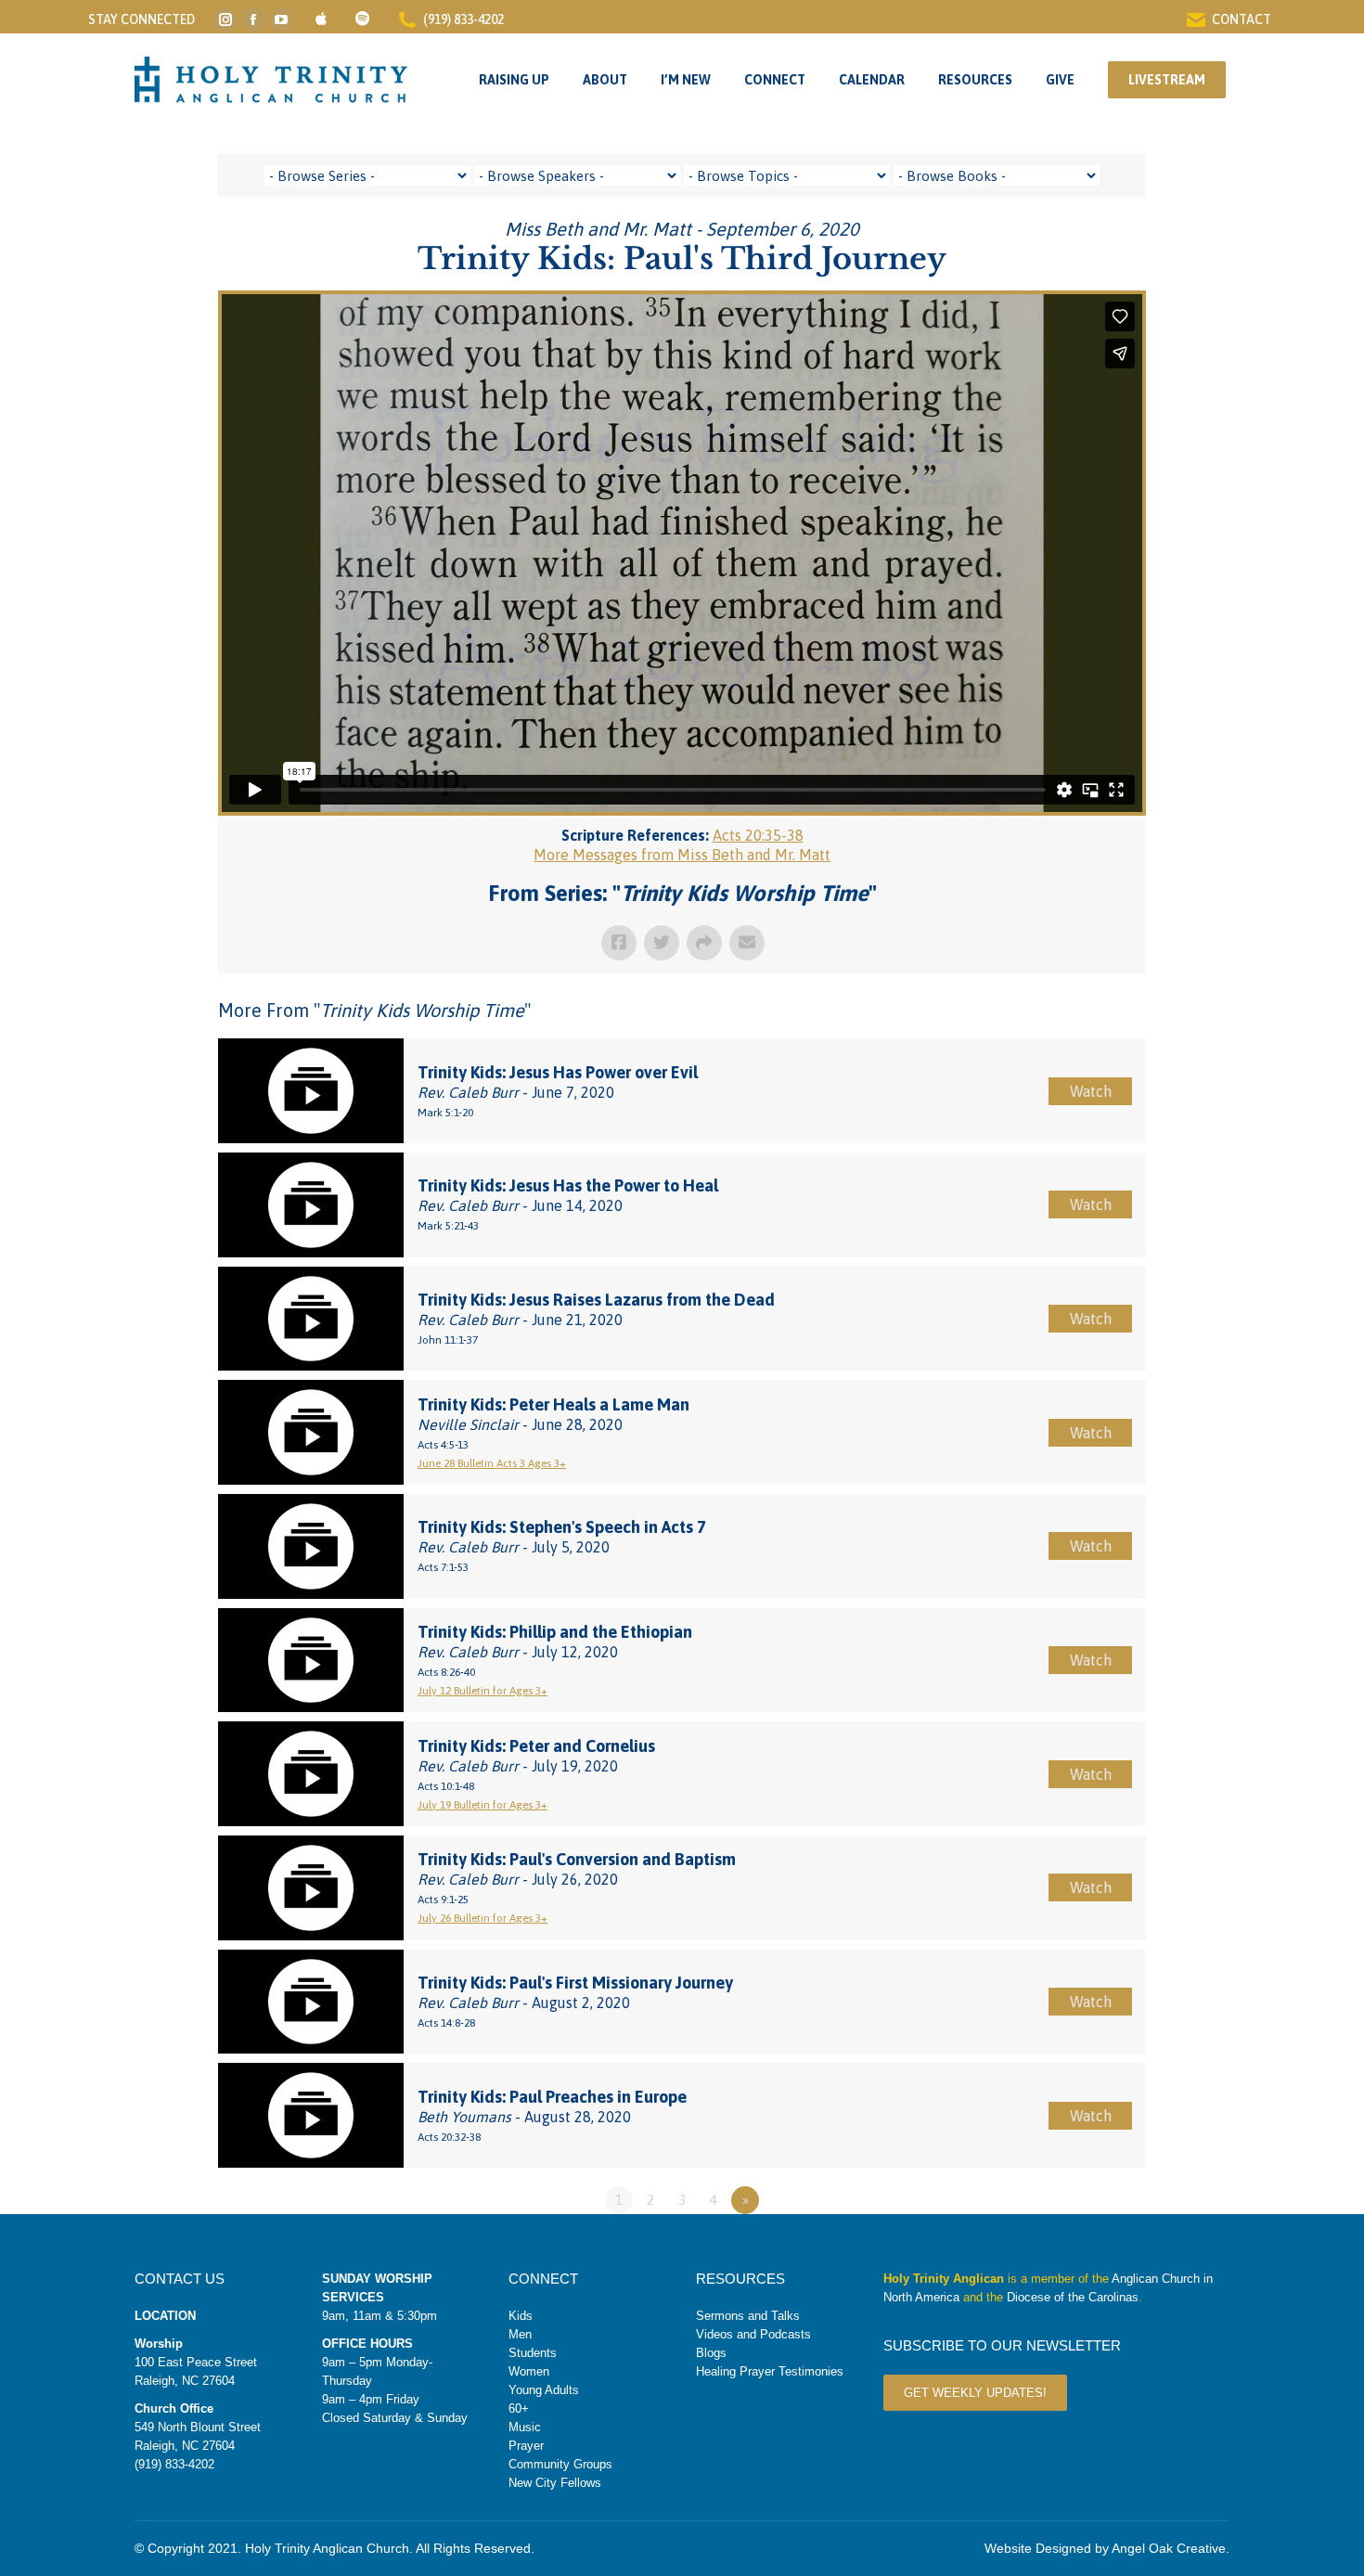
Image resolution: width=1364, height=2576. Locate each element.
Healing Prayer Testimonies (770, 2371)
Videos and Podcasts (753, 2334)
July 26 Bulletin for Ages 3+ (483, 1918)
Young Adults (544, 2390)
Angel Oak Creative (1169, 2548)
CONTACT (1242, 19)
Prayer (526, 2446)
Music (525, 2427)
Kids (521, 2316)
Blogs (711, 2353)
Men (520, 2334)
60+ (519, 2409)
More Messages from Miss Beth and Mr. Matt (682, 855)
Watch (1091, 1091)
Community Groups (560, 2464)
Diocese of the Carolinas (1073, 2297)
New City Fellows (555, 2483)
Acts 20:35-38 (758, 835)
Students (533, 2353)
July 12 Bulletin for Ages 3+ (483, 1691)
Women (529, 2371)
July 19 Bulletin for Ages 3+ (483, 1805)
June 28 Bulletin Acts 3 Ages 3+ (492, 1463)
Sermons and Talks (748, 2316)
